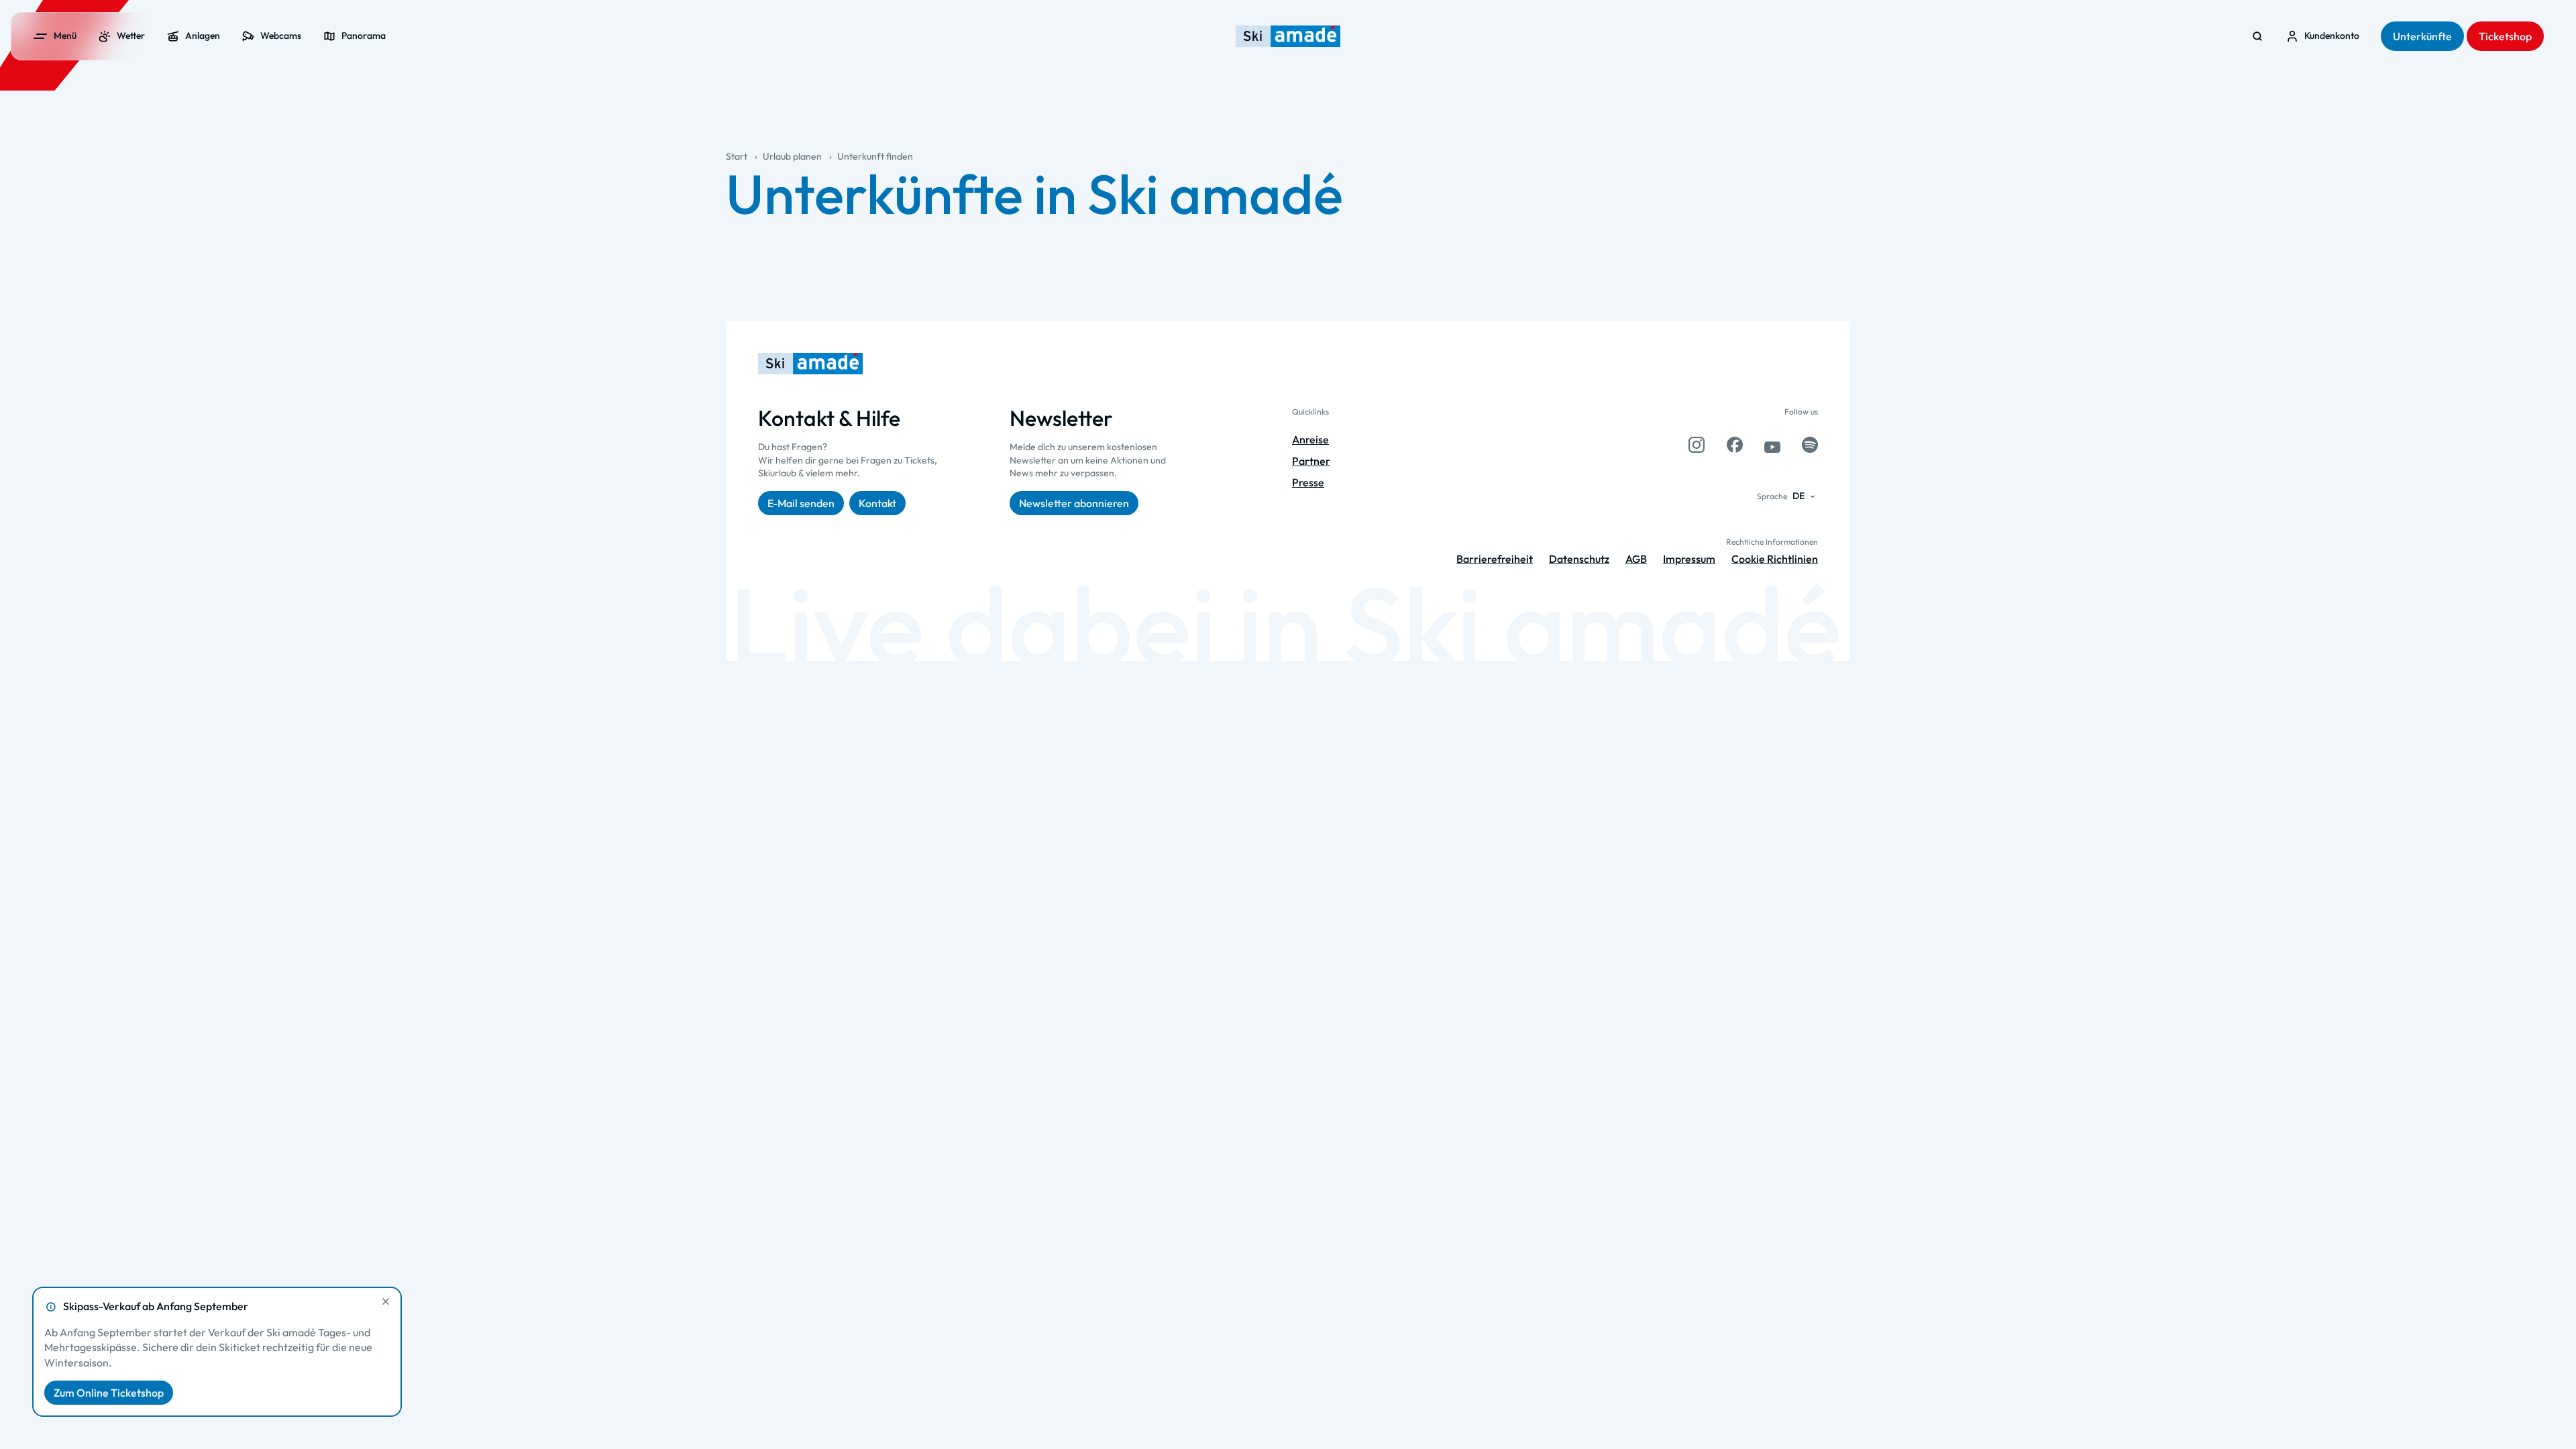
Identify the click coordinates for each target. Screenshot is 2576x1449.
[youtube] (1772, 445)
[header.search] (2257, 36)
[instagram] (1697, 445)
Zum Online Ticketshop (109, 1393)
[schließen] (386, 1301)
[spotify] (1810, 445)
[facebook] (1735, 445)
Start (737, 156)
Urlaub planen (792, 156)
